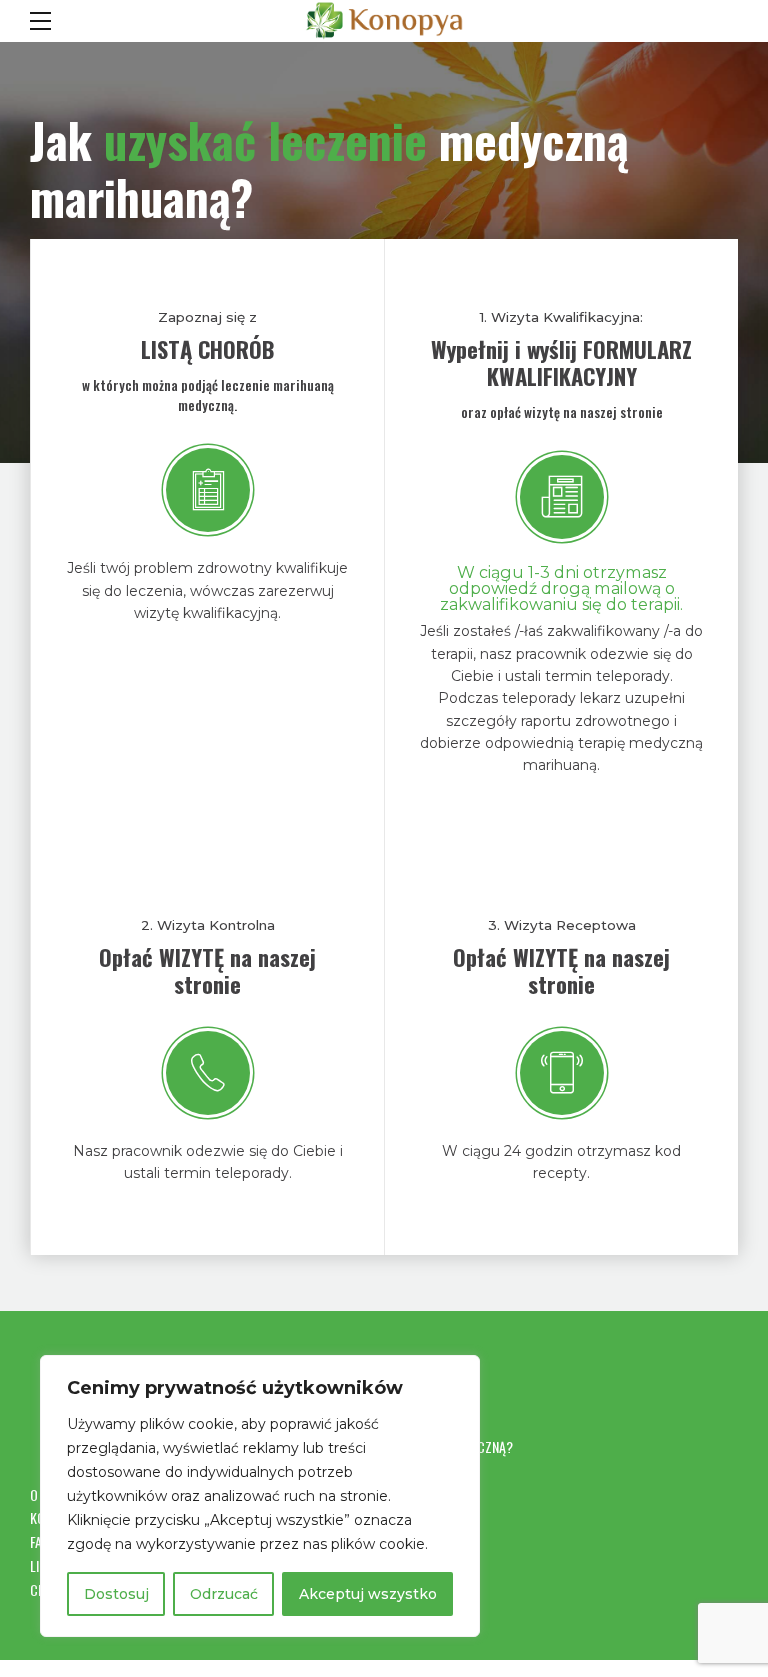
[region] (260, 1496)
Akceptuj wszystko (368, 1594)
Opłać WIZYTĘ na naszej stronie (207, 970)
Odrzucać (224, 1594)
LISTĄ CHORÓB (207, 349)
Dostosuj (116, 1594)
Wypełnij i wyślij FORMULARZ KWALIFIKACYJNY (561, 362)
